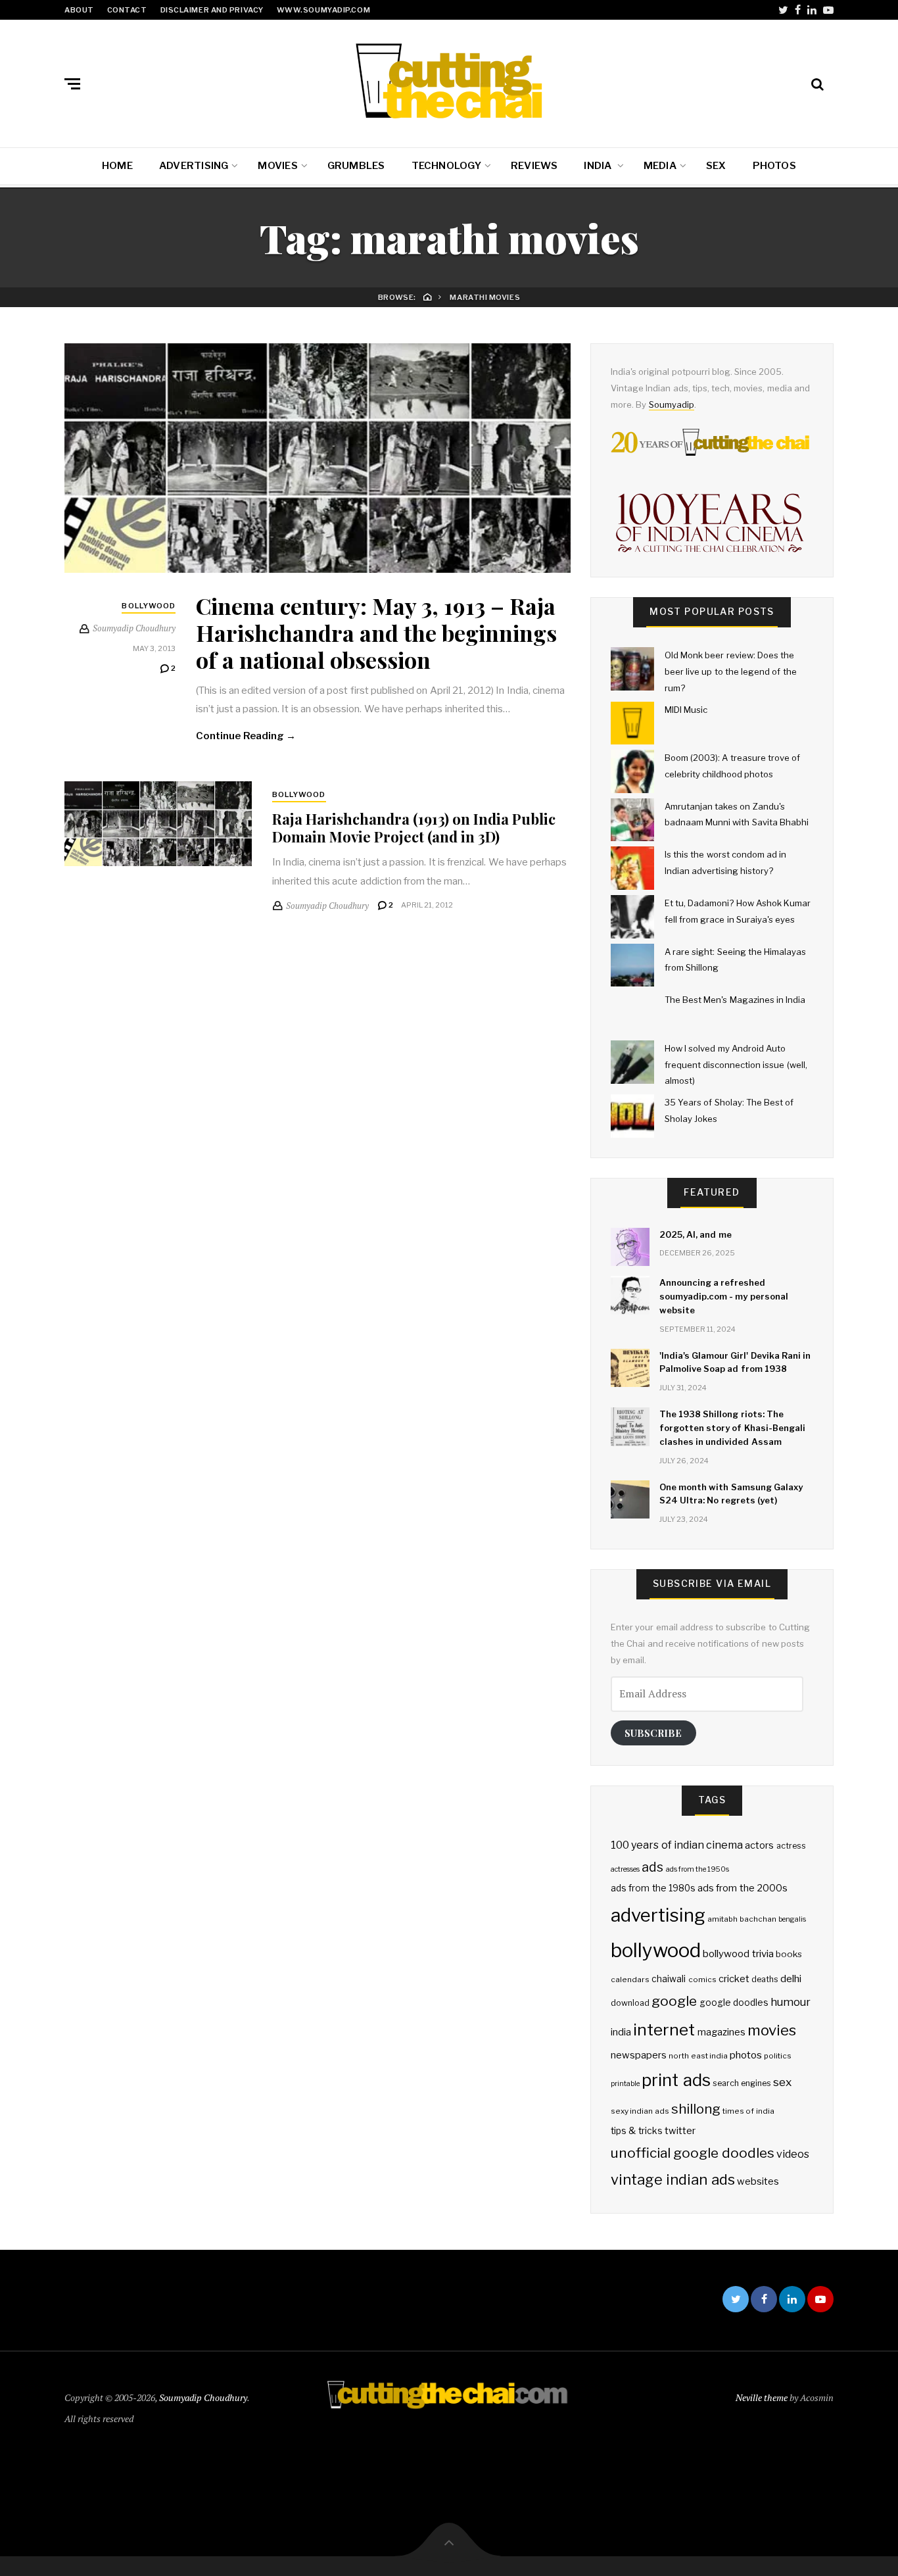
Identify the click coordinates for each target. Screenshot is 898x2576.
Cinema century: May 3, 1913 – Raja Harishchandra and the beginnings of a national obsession (376, 633)
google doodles (734, 2003)
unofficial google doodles (693, 2153)
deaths (765, 1979)
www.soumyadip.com (323, 10)
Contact (127, 10)
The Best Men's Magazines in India (735, 1000)
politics (778, 2056)
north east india (698, 2056)
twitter (680, 2131)
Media (660, 166)
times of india (748, 2111)
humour (791, 2002)
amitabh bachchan (742, 1919)
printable (625, 2084)
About (79, 10)
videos (793, 2154)
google (674, 2001)
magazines (721, 2032)
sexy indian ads (640, 2111)
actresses (625, 1869)
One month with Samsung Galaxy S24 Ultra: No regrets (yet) (731, 1494)
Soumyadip (672, 404)
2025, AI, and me (696, 1234)
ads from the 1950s (698, 1869)
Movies (277, 166)
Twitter (783, 10)
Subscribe (653, 1733)
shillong (696, 2109)
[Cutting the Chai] (449, 81)
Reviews (534, 166)
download (630, 2003)
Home (117, 166)
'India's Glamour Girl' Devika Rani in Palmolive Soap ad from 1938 (735, 1362)
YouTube (828, 10)
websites (758, 2181)
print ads (676, 2080)
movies (772, 2030)
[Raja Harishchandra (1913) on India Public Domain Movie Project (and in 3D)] (158, 824)
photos (746, 2055)
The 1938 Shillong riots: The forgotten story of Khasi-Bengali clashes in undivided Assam (732, 1428)
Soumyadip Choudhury (203, 2397)
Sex (716, 166)
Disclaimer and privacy (212, 10)
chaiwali (669, 1979)
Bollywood (149, 606)
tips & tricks (637, 2131)
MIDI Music (686, 710)
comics (702, 1980)
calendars (630, 1980)
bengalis (792, 1919)
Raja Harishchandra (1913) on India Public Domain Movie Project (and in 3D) (414, 827)
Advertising (194, 166)
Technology (446, 166)
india (621, 2032)
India (599, 166)
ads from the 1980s (653, 1888)
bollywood (656, 1950)
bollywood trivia (738, 1954)
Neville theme (762, 2397)
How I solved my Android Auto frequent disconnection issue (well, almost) (736, 1064)
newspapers (639, 2055)
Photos (774, 166)
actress (791, 1846)
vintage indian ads (673, 2179)
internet (664, 2029)
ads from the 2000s (743, 1888)
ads (652, 1867)
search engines (742, 2083)
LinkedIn (812, 10)
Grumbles (356, 166)
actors (759, 1845)
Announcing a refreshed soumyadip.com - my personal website (724, 1296)
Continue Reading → (246, 736)
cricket (734, 1979)
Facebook (798, 10)
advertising (658, 1915)
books (789, 1954)
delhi (791, 1979)
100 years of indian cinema (677, 1845)
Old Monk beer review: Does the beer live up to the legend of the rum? (731, 671)
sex (782, 2082)
